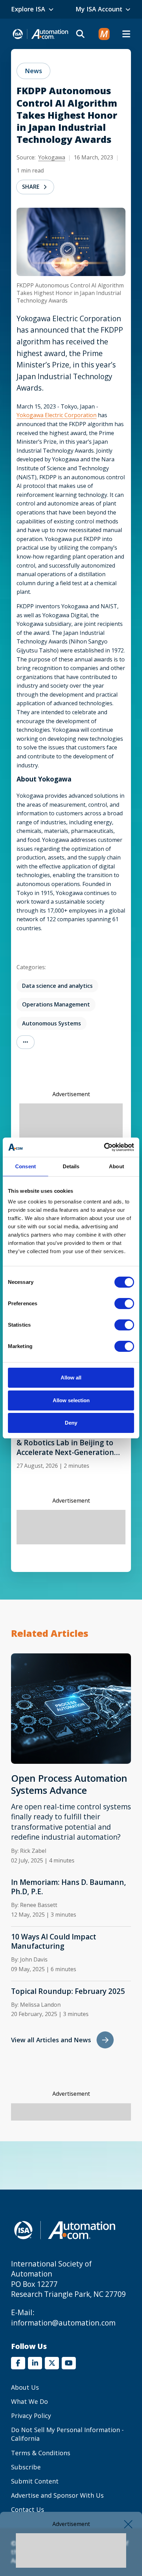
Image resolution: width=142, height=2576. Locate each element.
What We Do (29, 2401)
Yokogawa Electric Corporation (57, 415)
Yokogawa (52, 157)
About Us (25, 2387)
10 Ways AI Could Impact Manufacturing (54, 1941)
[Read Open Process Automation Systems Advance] (71, 1708)
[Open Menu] (126, 34)
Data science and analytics (57, 986)
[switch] (124, 1304)
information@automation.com (63, 2323)
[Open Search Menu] (80, 34)
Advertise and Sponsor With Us (57, 2495)
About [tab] (116, 1166)
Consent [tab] (26, 1166)
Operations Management (56, 1004)
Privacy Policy (31, 2416)
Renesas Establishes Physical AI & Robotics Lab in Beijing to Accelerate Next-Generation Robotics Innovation (71, 1443)
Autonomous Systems (52, 1023)
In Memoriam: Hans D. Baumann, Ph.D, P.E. (69, 1887)
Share (31, 187)
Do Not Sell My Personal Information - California (67, 2434)
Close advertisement (128, 2524)
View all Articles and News (51, 2040)
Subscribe (26, 2467)
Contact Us (28, 2509)
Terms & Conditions (41, 2453)
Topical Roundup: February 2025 (68, 1991)
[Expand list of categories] (26, 1042)
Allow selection (71, 1400)
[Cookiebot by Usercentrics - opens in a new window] (104, 1147)
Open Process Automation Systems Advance (69, 1784)
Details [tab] (71, 1166)
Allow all (71, 1378)
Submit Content (35, 2481)
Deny (71, 1423)
